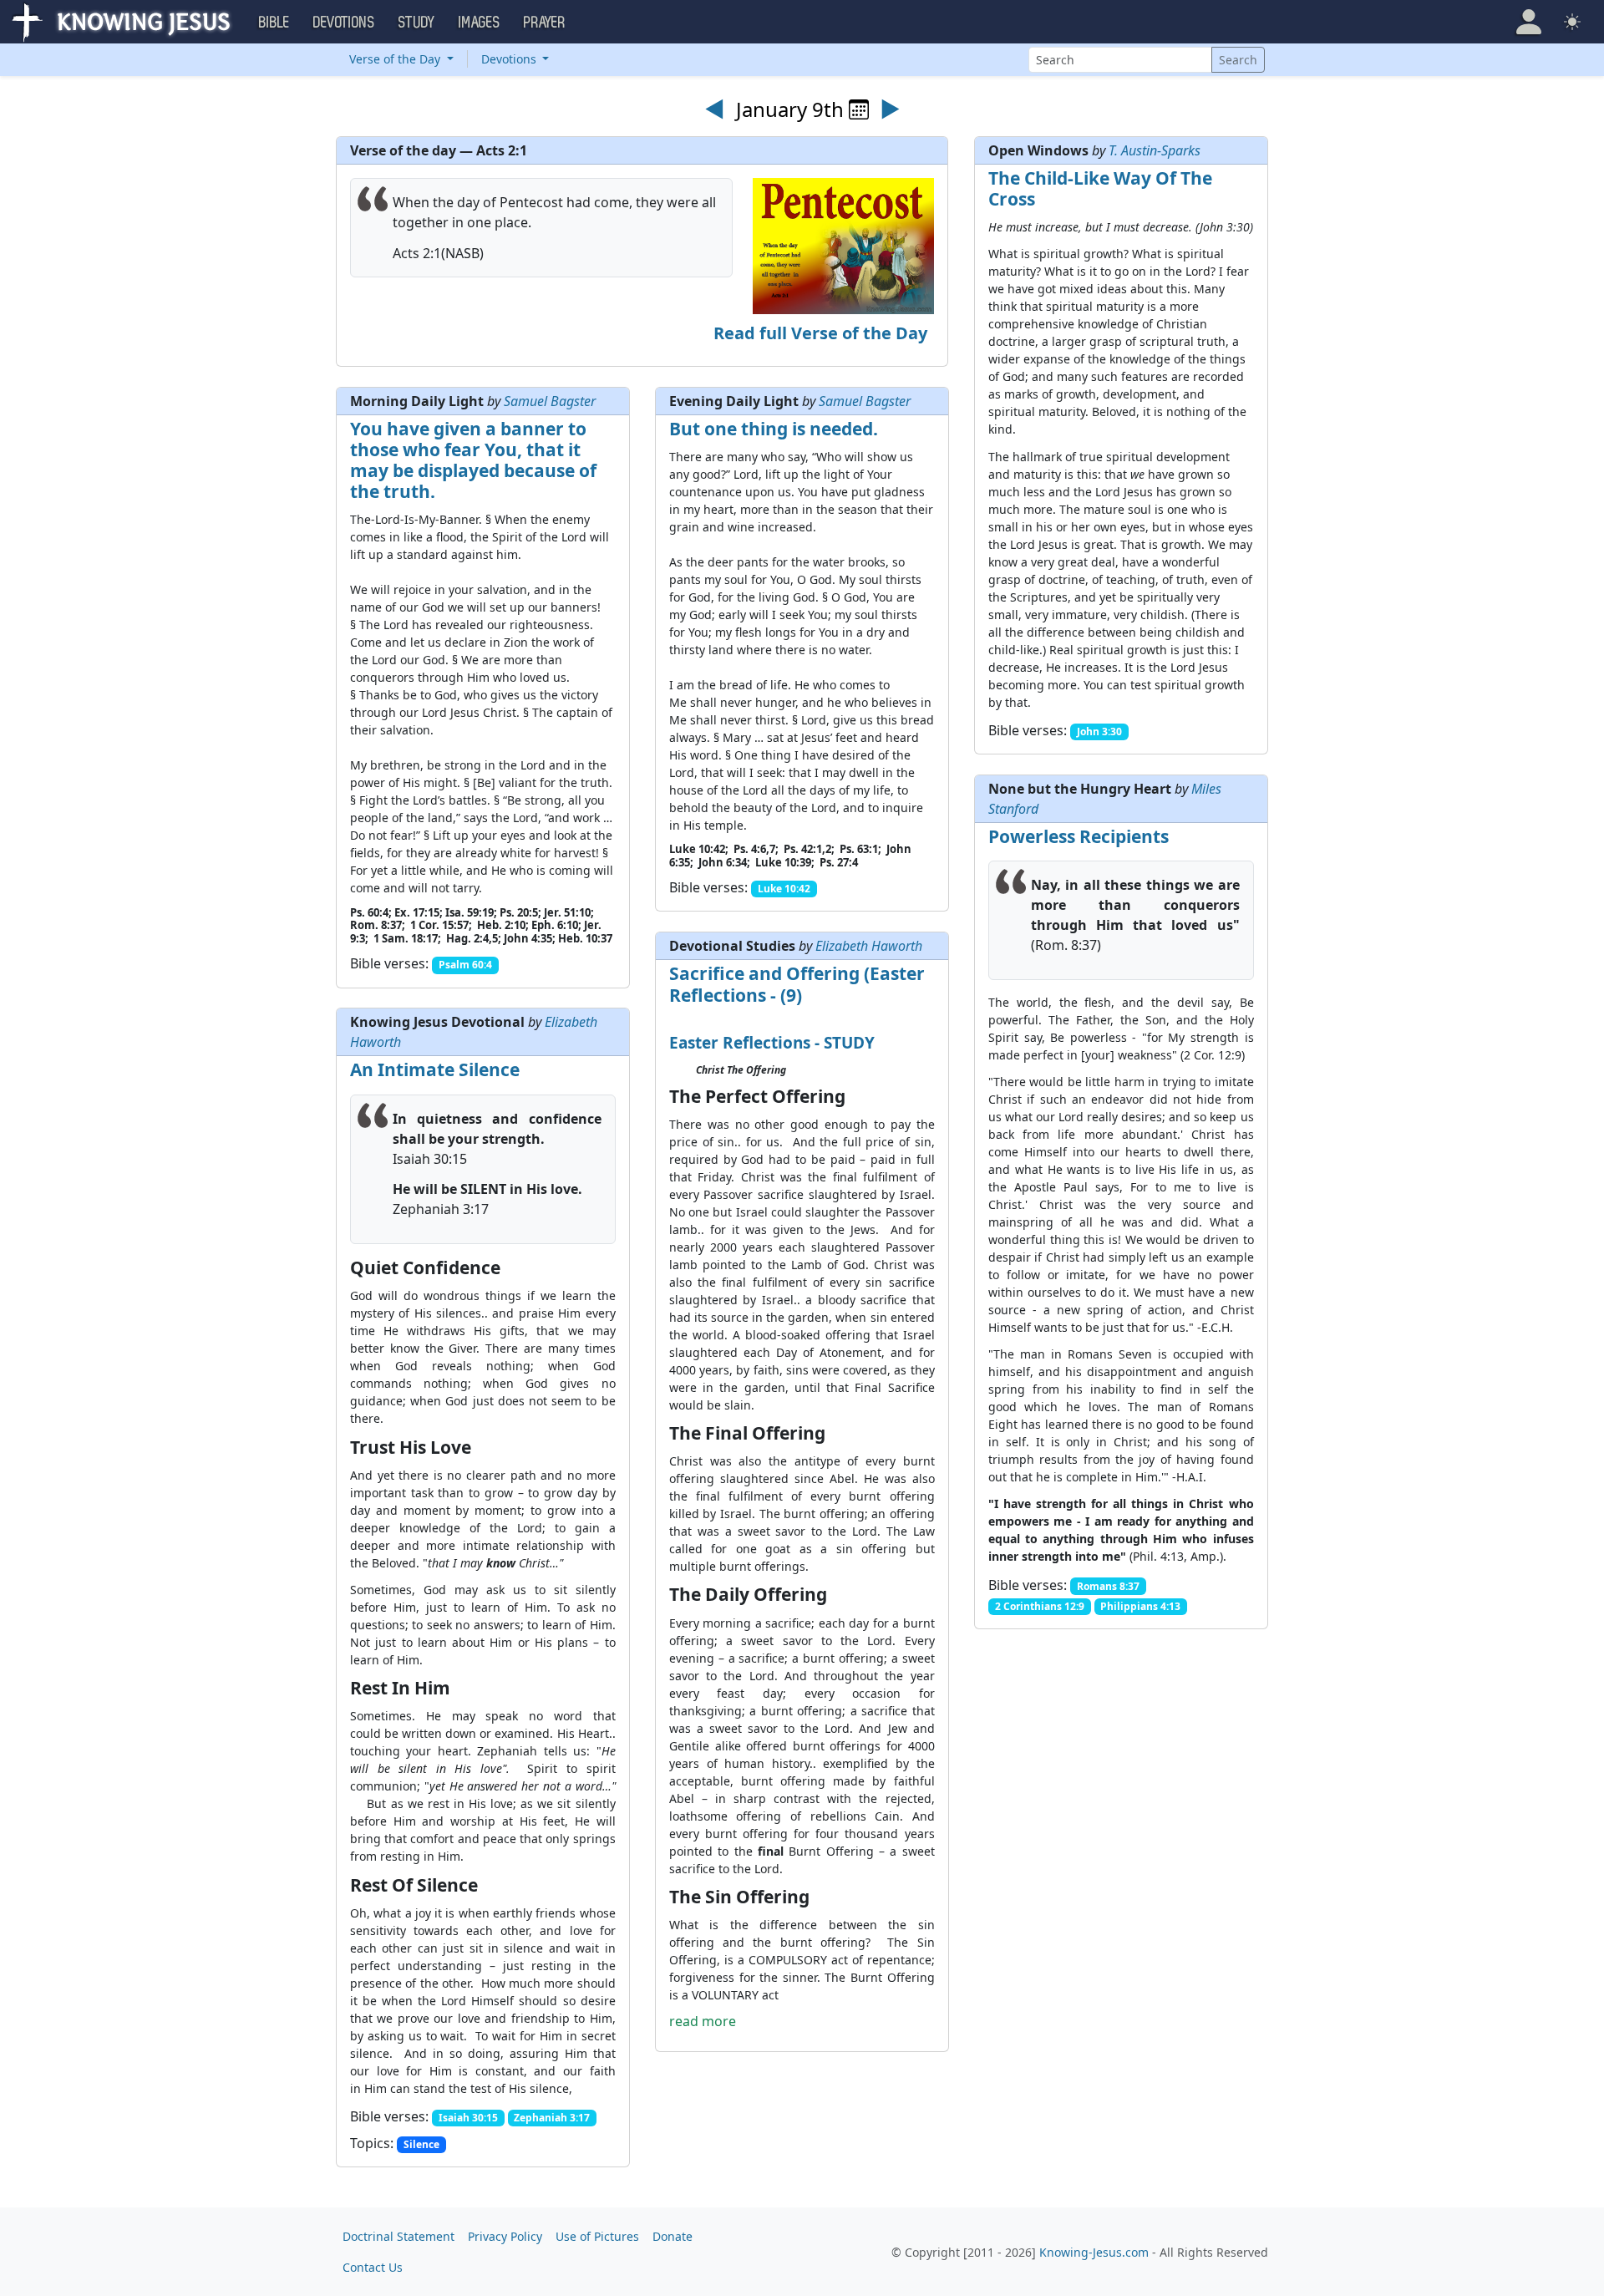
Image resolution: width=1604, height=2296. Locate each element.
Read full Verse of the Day (820, 333)
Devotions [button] (344, 23)
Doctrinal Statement (398, 2236)
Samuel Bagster (550, 401)
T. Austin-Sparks (1155, 150)
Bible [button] (274, 23)
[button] (1529, 22)
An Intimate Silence (435, 1069)
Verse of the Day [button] (396, 59)
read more (703, 2021)
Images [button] (480, 23)
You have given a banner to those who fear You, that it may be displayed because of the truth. (473, 460)
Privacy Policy (505, 2236)
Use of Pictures (597, 2236)
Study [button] (417, 23)
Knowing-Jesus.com (1094, 2252)
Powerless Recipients (1079, 836)
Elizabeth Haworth (869, 946)
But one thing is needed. (774, 429)
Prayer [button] (545, 23)
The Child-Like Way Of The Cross (1100, 188)
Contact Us (373, 2267)
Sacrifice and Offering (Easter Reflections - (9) (797, 984)
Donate (673, 2236)
